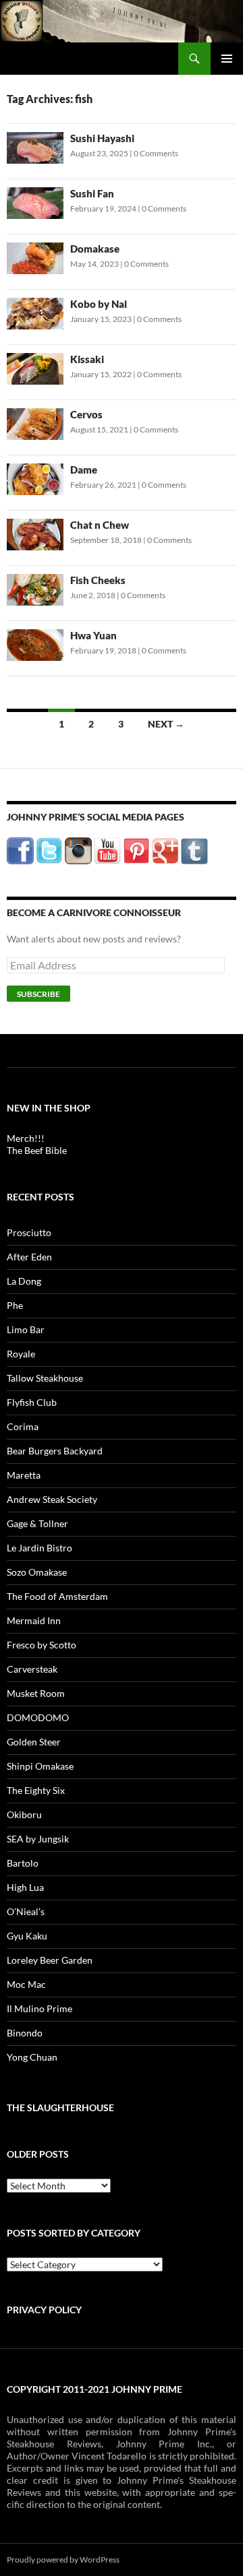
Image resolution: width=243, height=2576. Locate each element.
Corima (23, 1426)
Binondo (25, 2033)
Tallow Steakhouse (45, 1378)
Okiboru (24, 1814)
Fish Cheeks (98, 580)
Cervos (86, 414)
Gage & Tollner (37, 1523)
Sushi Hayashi (102, 138)
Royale (21, 1354)
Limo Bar (26, 1329)
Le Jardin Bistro (39, 1548)
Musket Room (36, 1693)
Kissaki (87, 359)
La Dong (24, 1281)
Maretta (24, 1475)
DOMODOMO (38, 1717)
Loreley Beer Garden (50, 1960)
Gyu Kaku (27, 1936)
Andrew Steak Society (52, 1499)
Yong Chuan (32, 2057)
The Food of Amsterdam (57, 1596)
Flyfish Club (32, 1402)
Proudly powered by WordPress (63, 2559)
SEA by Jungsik (38, 1839)
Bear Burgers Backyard (55, 1451)
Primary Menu (227, 59)
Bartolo (23, 1863)
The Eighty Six (36, 1790)
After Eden (29, 1257)
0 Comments (156, 153)
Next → (166, 724)
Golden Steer (34, 1742)
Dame (84, 470)
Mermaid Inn (34, 1620)
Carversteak (32, 1669)
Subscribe (38, 994)
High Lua (25, 1887)
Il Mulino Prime (39, 2008)
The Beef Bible (37, 1150)
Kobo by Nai (99, 304)
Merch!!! (26, 1138)
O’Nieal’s (26, 1911)
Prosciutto (29, 1232)
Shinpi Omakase (40, 1766)
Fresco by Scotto (42, 1645)
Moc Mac (26, 1984)
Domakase (95, 249)
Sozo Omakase (37, 1572)
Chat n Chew (100, 525)
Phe (15, 1305)
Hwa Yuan (93, 635)
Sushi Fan (92, 193)
